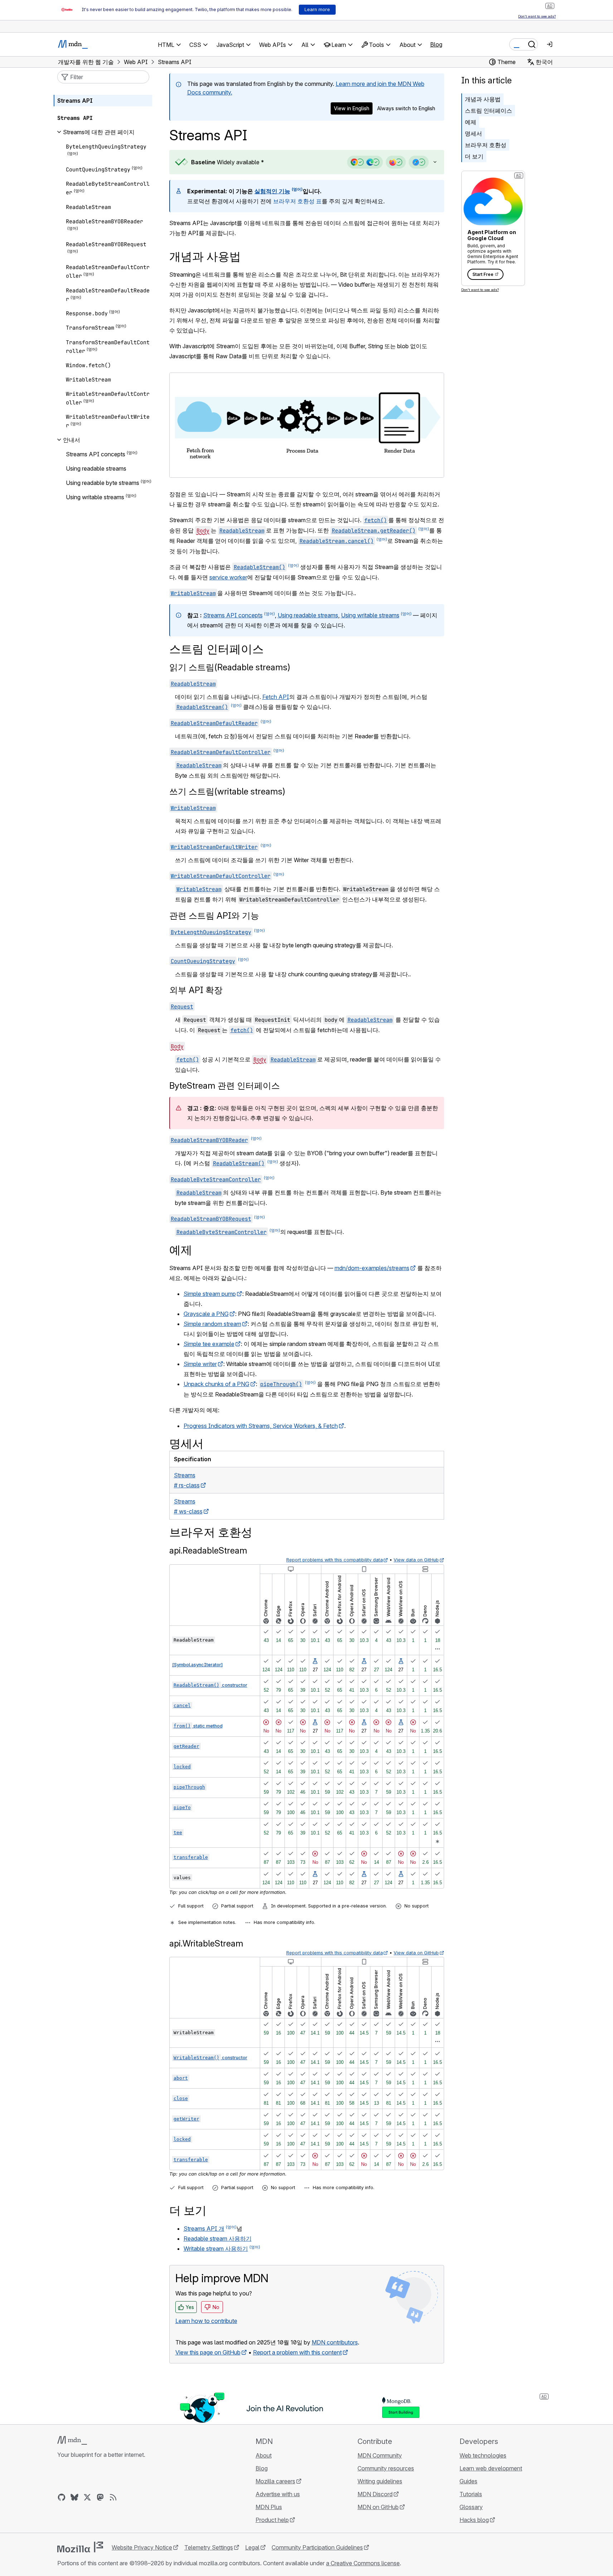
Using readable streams (308, 615)
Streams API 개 (204, 2229)
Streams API (75, 101)
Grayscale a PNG (206, 1314)
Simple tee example (209, 1344)
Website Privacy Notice (142, 2547)
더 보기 (474, 156)
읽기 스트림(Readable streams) (230, 667)
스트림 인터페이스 (488, 111)
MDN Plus (269, 2507)
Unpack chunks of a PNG (217, 1384)
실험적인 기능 (272, 191)
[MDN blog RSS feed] (113, 2497)
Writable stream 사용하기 (216, 2249)
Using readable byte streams (103, 483)
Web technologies (483, 2455)
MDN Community (380, 2455)
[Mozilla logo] (80, 2547)
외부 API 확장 (196, 990)
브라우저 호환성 (486, 145)
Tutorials (471, 2494)
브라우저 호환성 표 (297, 201)
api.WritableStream (206, 1943)
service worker (228, 577)
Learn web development (491, 2468)
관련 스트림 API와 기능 (214, 916)
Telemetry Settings (209, 2547)
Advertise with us (278, 2494)
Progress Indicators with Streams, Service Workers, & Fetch (261, 1426)
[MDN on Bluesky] (74, 2497)
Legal (252, 2547)
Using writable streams (370, 615)
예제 (471, 122)
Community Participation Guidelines (317, 2547)
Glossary (471, 2507)
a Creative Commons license (363, 2563)
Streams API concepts (233, 615)
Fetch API (276, 697)
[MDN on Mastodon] (100, 2497)
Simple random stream (212, 1324)
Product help (272, 2520)
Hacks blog (474, 2520)
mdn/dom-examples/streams (372, 1268)
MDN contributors (335, 2342)
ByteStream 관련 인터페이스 (225, 1086)
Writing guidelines (380, 2481)
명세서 (473, 133)
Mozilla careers (275, 2481)
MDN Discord (375, 2494)
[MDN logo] (72, 2440)
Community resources (386, 2468)
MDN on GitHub (378, 2507)
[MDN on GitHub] (62, 2497)
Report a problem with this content (297, 2352)
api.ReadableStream (208, 1551)
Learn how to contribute (206, 2321)
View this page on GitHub (208, 2352)
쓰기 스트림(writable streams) (227, 791)
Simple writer (200, 1364)
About (264, 2455)
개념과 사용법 (483, 99)
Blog (436, 44)
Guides (468, 2481)
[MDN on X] (87, 2497)
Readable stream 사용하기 (218, 2239)
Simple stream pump (210, 1294)
